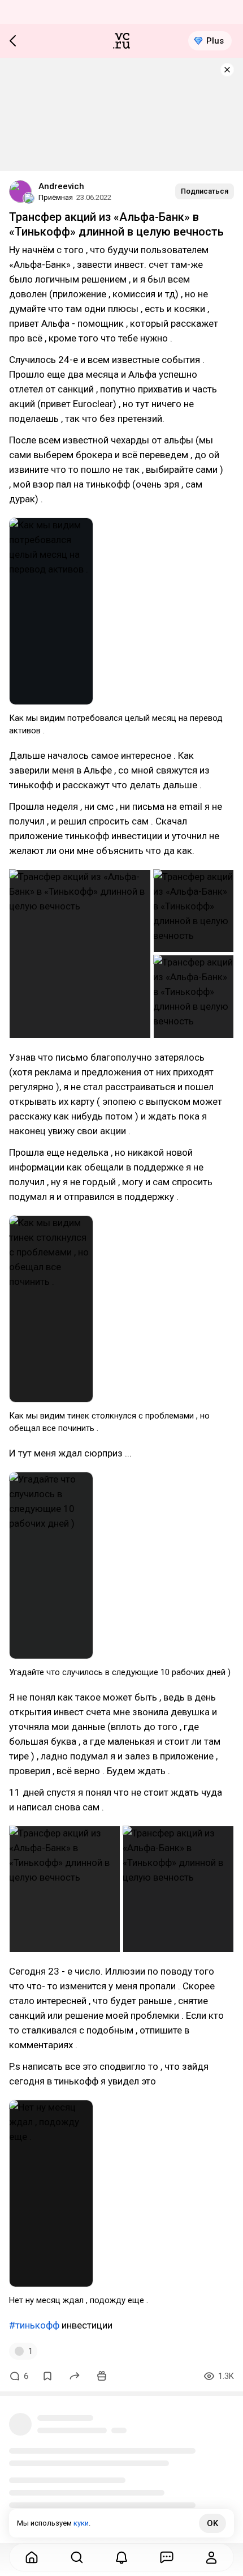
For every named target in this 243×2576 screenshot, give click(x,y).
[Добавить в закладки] (47, 2376)
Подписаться (205, 191)
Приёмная (56, 197)
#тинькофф (34, 2325)
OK (212, 2523)
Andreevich (61, 186)
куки (81, 2523)
